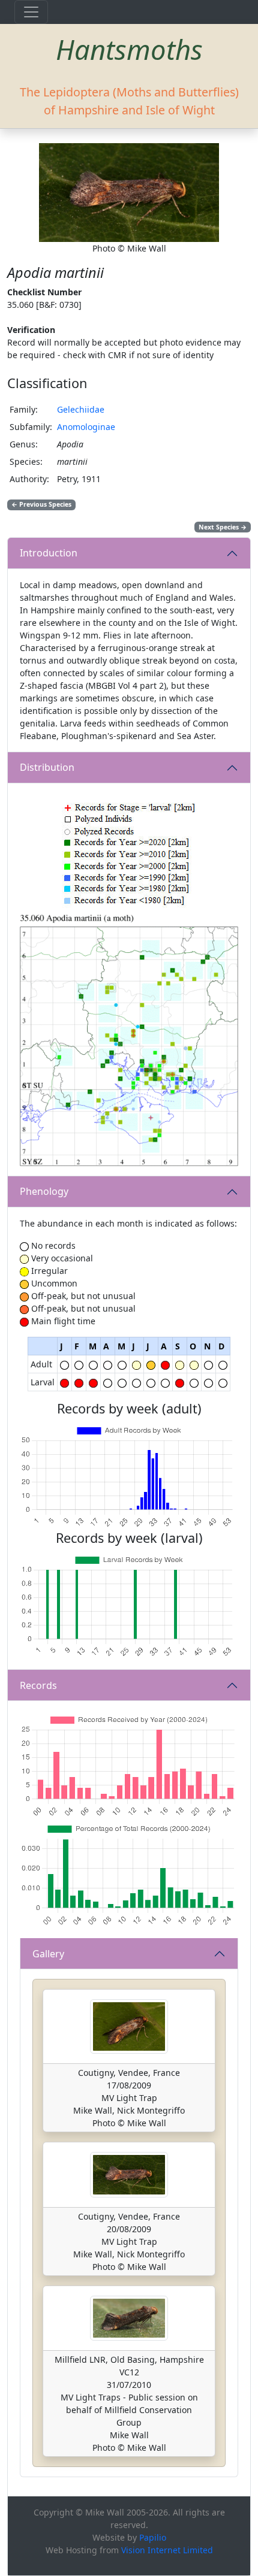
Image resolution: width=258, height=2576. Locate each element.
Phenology (44, 1191)
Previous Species (41, 504)
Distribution (47, 767)
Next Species (223, 527)
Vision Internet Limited (167, 2550)
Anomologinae (86, 427)
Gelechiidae (81, 409)
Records (38, 1685)
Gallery (48, 1954)
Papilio (153, 2537)
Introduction (49, 553)
